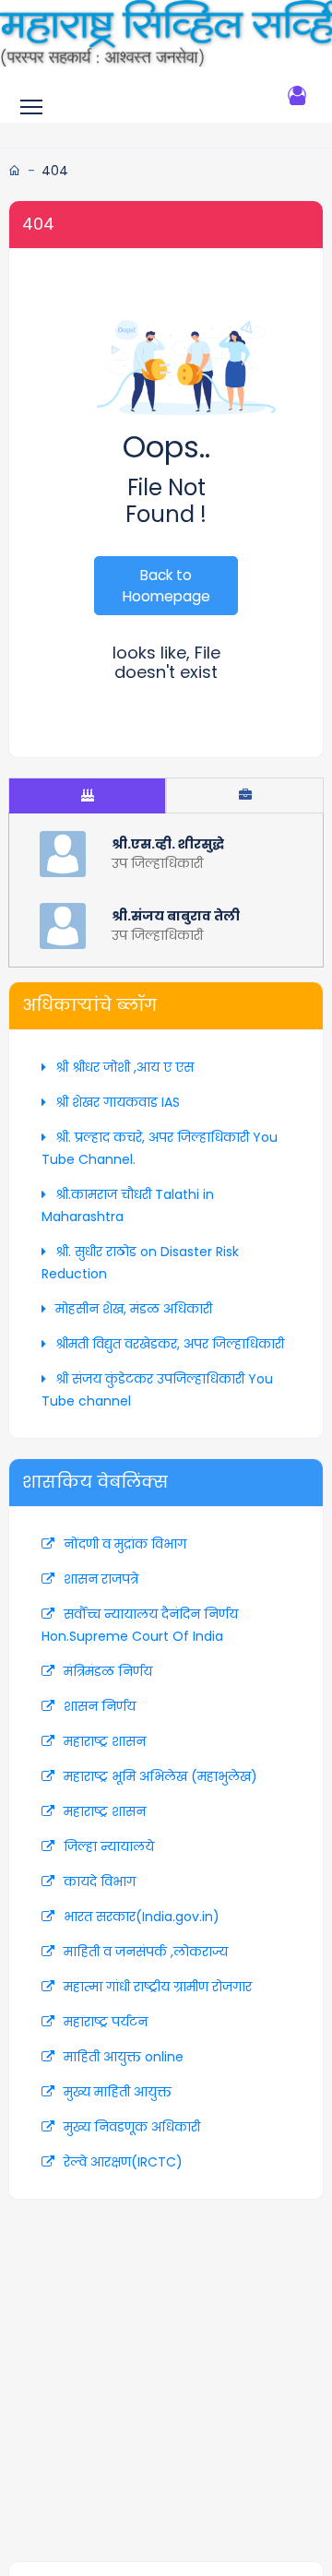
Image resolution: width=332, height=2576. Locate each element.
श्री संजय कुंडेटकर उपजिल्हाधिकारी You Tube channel (157, 1390)
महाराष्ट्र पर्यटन (106, 2022)
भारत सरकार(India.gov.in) (142, 1917)
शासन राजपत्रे (101, 1579)
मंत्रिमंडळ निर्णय (108, 1671)
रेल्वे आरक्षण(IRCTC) (123, 2162)
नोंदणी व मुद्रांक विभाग (125, 1544)
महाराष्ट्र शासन (105, 1741)
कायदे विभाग (100, 1882)
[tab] (87, 795)
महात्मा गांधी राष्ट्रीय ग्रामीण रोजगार (158, 1987)
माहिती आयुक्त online (124, 2057)
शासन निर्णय (100, 1706)
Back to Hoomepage (166, 586)
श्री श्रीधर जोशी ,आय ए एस (125, 1067)
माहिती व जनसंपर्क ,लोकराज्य (146, 1952)
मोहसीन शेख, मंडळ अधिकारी (134, 1309)
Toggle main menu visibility (35, 106)
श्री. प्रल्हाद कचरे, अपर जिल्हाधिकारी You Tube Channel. (160, 1148)
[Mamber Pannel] (297, 95)
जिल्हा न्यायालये (109, 1846)
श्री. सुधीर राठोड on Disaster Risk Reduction (140, 1263)
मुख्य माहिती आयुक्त (118, 2092)
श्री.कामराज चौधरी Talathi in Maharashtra (128, 1205)
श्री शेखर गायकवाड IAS (118, 1102)
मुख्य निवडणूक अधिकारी (132, 2127)
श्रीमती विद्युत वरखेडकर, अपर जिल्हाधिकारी (170, 1344)
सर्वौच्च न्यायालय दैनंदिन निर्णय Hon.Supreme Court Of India (140, 1625)
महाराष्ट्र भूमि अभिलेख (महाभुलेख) (160, 1776)
